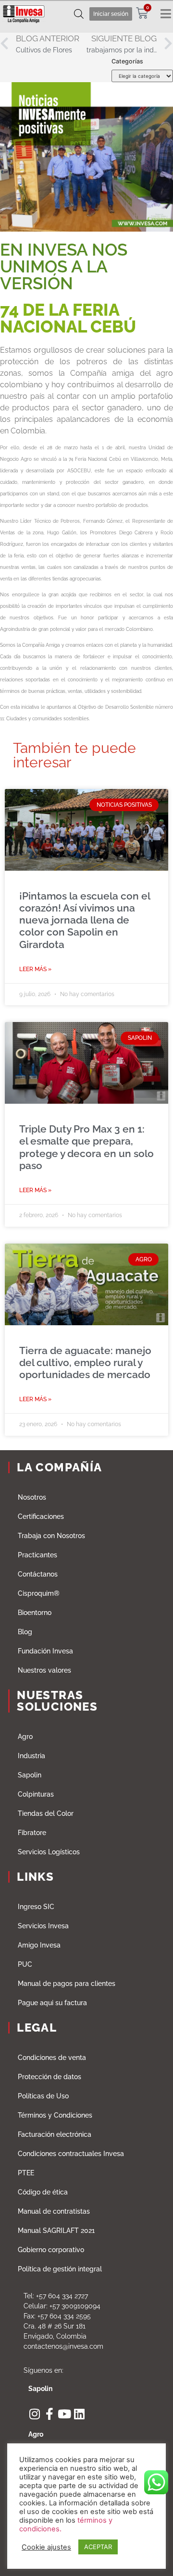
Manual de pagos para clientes (67, 1984)
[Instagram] (34, 2414)
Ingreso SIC (36, 1907)
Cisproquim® (39, 1593)
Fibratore (32, 1833)
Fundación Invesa (45, 1651)
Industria (31, 1756)
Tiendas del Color (46, 1813)
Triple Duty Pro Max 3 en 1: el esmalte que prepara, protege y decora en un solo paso (86, 1147)
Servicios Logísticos (49, 1852)
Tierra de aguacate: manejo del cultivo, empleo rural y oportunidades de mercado (85, 1362)
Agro (25, 1737)
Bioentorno (35, 1613)
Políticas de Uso (43, 2096)
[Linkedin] (79, 2414)
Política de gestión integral (60, 2269)
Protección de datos (49, 2077)
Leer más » (35, 969)
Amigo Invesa (39, 1945)
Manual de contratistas (54, 2211)
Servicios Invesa (43, 1926)
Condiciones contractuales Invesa (71, 2154)
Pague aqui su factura (52, 2003)
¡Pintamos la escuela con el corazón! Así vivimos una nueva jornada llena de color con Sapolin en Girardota (85, 920)
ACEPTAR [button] (98, 2547)
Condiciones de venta (52, 2058)
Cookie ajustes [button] (46, 2547)
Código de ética (43, 2192)
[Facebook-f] (49, 2414)
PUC (25, 1964)
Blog (25, 1632)
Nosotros (32, 1497)
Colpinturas (36, 1794)
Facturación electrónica (55, 2134)
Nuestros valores (44, 1670)
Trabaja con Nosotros (51, 1536)
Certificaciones (41, 1516)
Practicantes (37, 1555)
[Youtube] (64, 2414)
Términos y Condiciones (55, 2115)
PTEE (26, 2173)
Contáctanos (38, 1574)
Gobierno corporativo (51, 2250)
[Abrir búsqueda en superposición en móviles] (79, 14)
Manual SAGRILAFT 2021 (56, 2231)
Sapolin (30, 1775)
